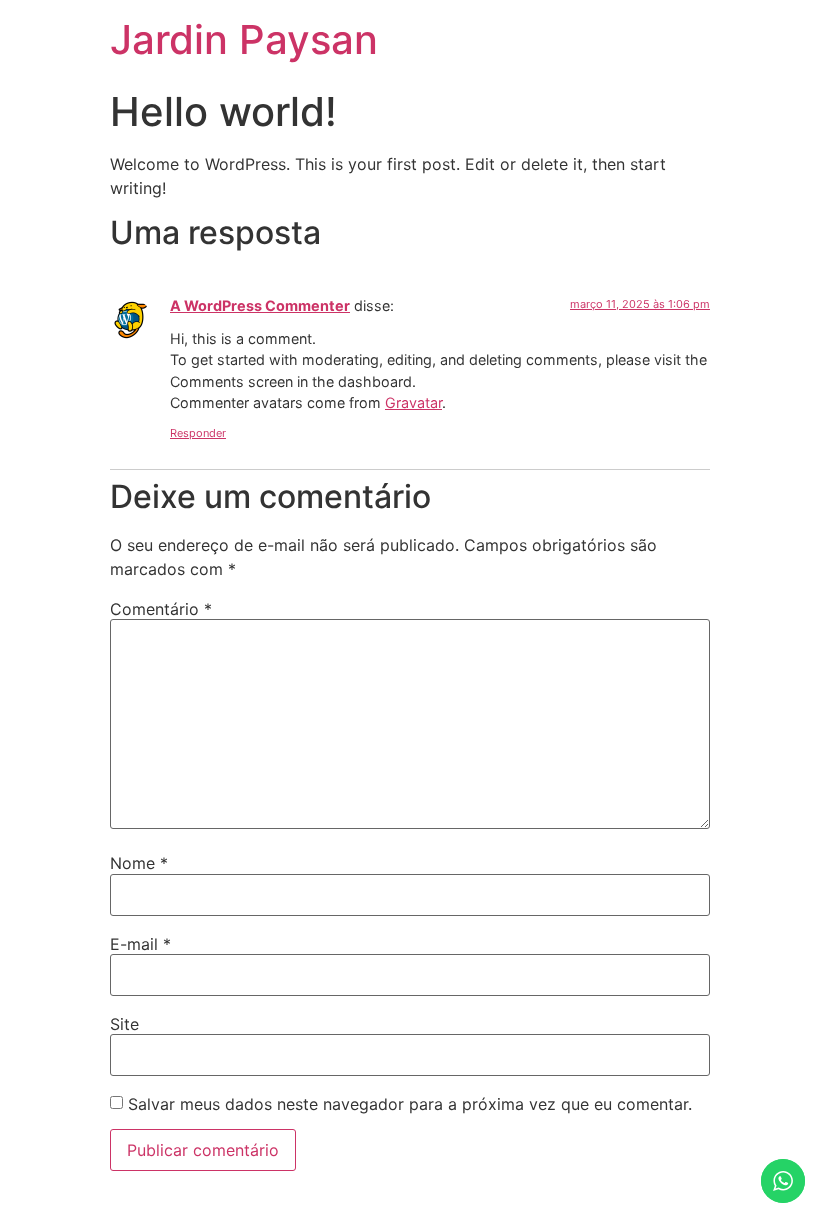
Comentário (161, 609)
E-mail (140, 944)
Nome (139, 863)
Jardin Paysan (244, 39)
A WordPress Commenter (260, 305)
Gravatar (413, 402)
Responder (198, 433)
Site (124, 1024)
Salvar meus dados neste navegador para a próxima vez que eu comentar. (410, 1104)
